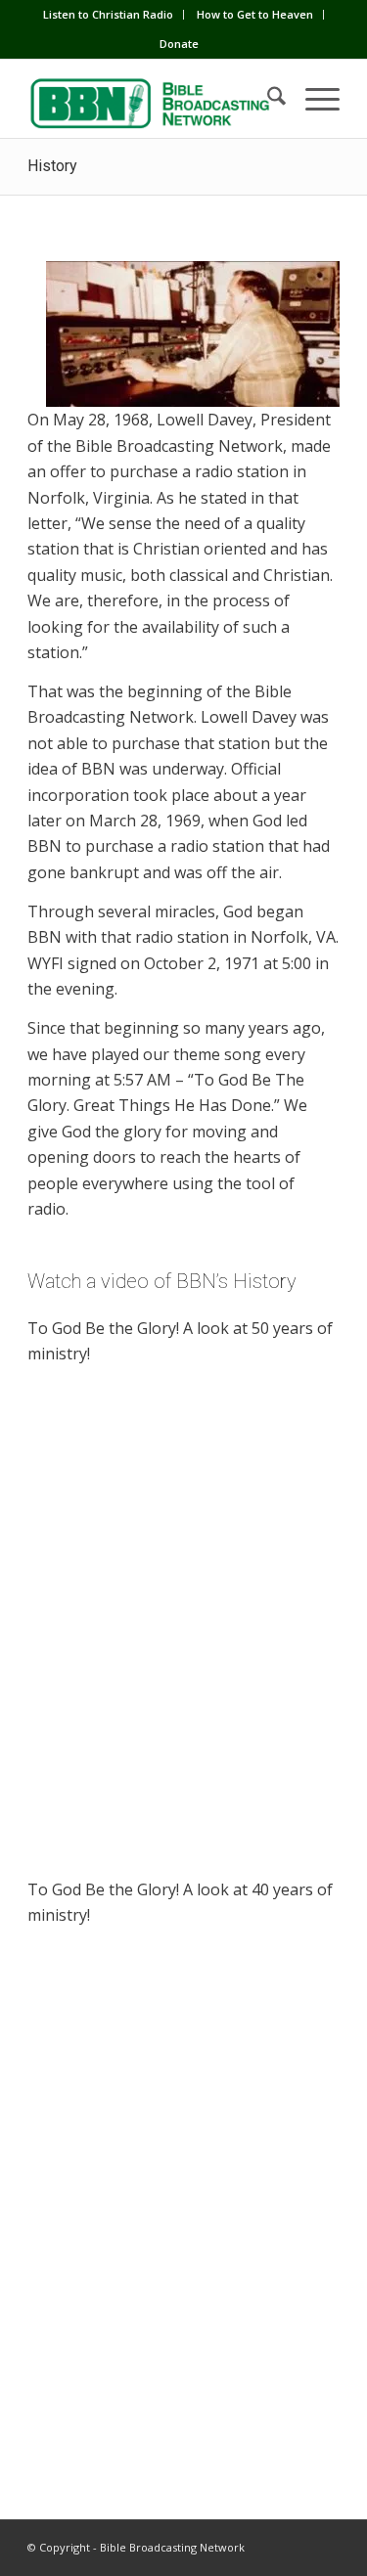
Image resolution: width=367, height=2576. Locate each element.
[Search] (267, 99)
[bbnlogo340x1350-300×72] (152, 99)
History (52, 166)
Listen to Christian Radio (108, 14)
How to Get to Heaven (255, 14)
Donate (179, 44)
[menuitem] (109, 15)
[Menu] (313, 99)
